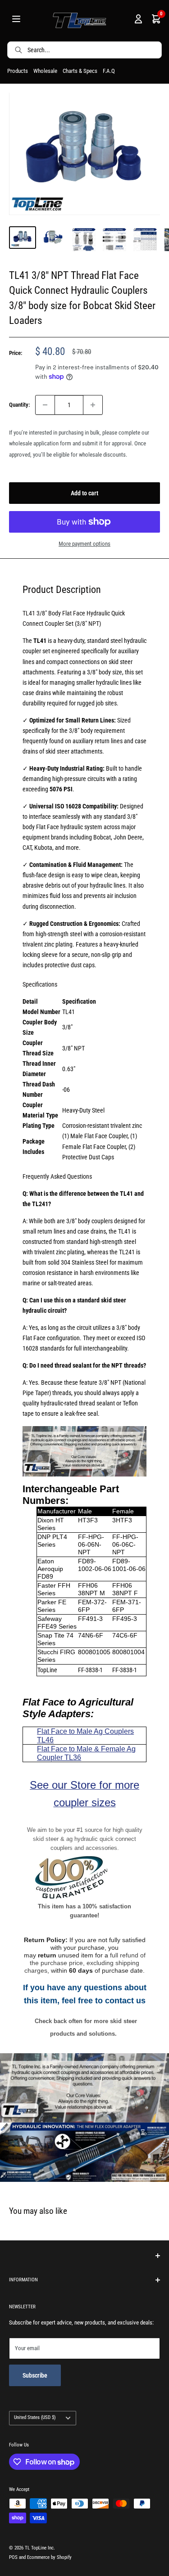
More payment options (84, 544)
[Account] (138, 21)
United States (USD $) (35, 2417)
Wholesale (45, 71)
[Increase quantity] (93, 405)
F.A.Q (109, 71)
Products (18, 71)
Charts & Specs (80, 71)
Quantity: (19, 405)
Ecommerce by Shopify (49, 2557)
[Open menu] (16, 21)
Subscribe (35, 2375)
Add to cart (84, 493)
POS (13, 2557)
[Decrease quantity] (45, 405)
